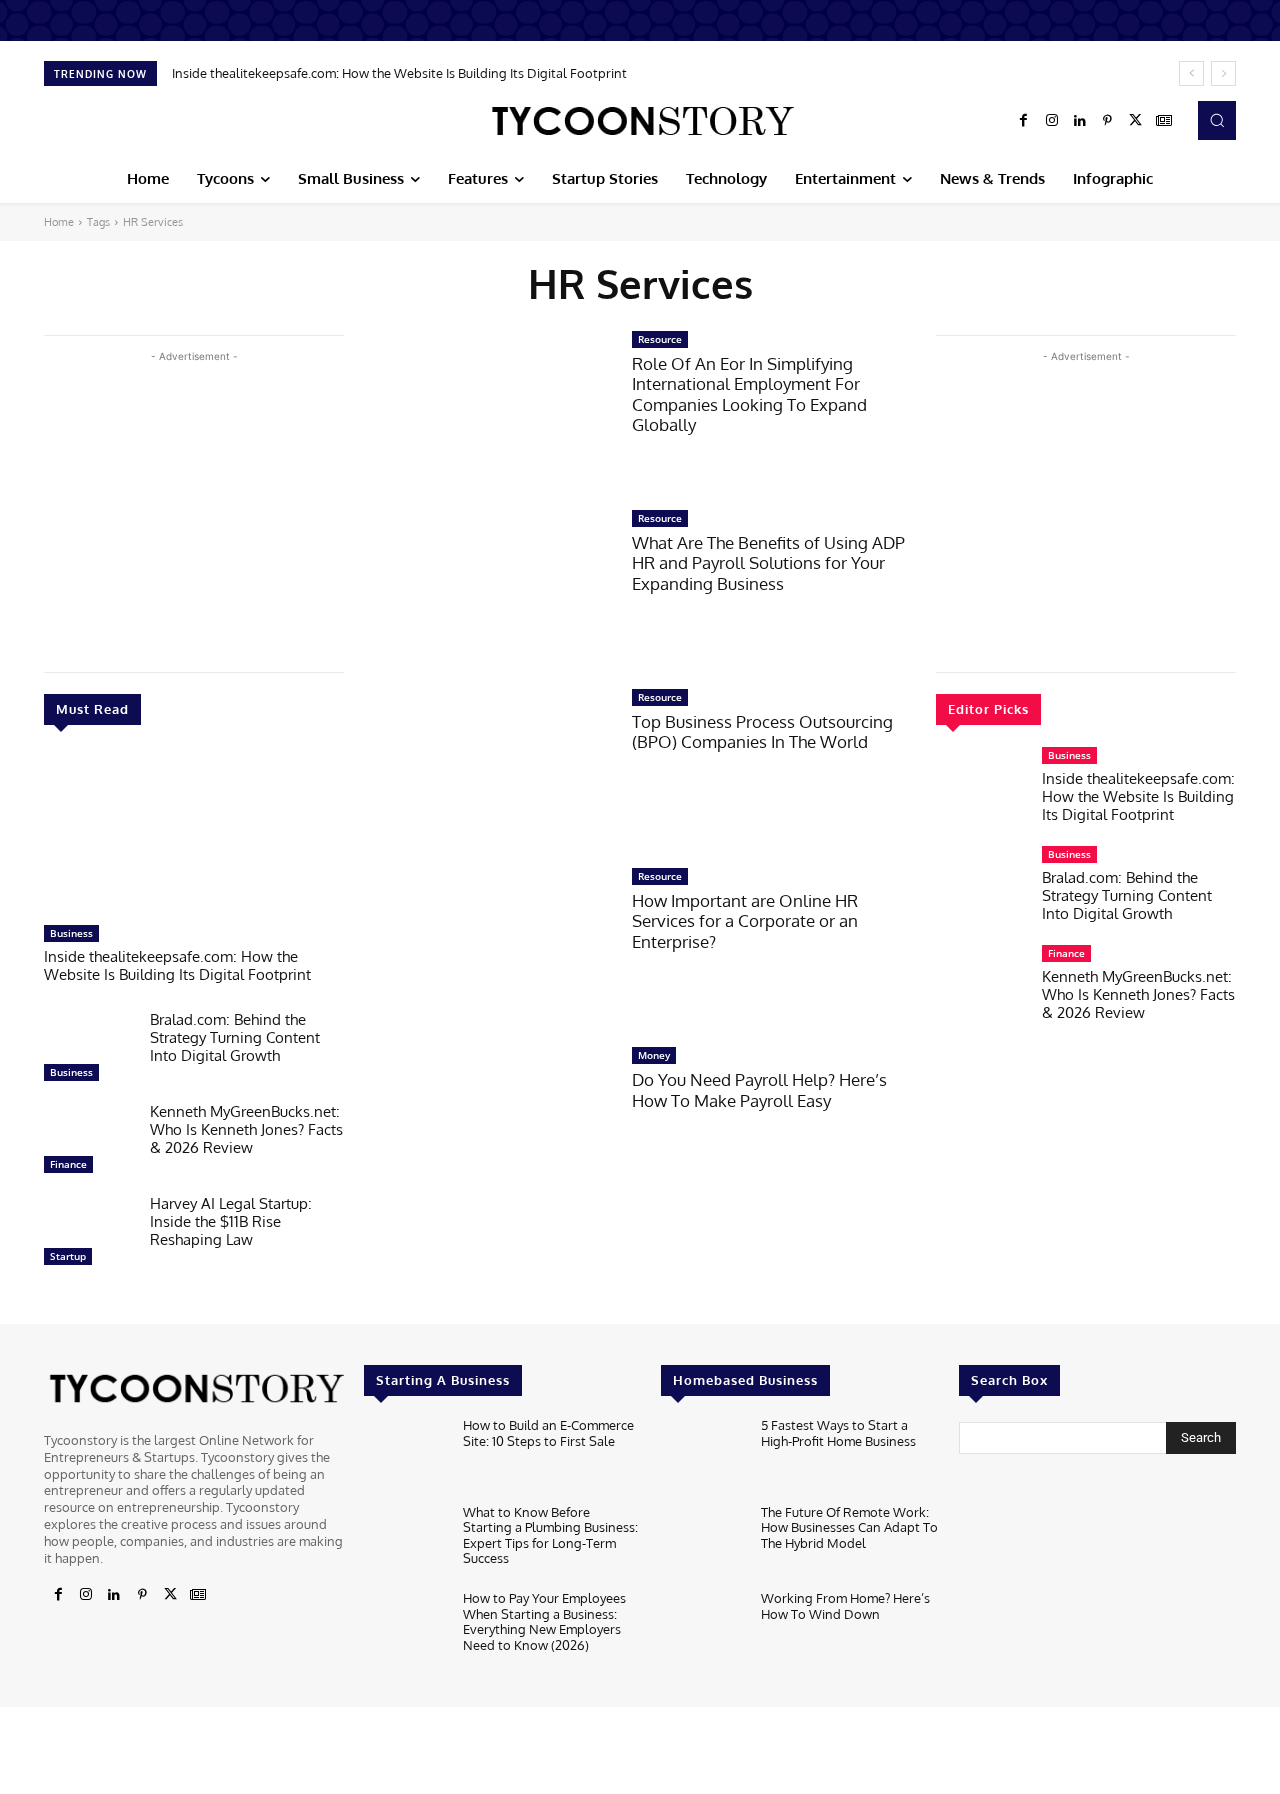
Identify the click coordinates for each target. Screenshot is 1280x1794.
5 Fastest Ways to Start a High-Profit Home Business (838, 1433)
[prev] (1191, 73)
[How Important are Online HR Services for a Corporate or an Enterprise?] (488, 946)
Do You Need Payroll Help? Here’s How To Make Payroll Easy (759, 1089)
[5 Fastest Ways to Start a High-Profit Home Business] (702, 1455)
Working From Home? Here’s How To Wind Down (845, 1606)
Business (71, 933)
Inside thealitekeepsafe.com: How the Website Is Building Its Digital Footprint (399, 73)
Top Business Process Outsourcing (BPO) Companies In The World (762, 731)
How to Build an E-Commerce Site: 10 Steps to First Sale (548, 1433)
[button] (1217, 120)
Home (59, 222)
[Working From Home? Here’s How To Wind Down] (702, 1628)
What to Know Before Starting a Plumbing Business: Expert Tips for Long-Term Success (550, 1535)
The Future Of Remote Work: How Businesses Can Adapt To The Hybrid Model (849, 1527)
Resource (660, 339)
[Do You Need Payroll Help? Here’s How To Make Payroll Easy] (488, 1125)
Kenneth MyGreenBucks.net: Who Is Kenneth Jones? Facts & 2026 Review (246, 1129)
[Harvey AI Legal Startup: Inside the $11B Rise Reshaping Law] (89, 1235)
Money (654, 1055)
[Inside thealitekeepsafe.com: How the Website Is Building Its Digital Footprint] (194, 835)
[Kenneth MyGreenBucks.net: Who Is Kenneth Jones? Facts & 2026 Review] (89, 1143)
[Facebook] (1024, 121)
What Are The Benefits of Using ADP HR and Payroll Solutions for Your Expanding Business (768, 563)
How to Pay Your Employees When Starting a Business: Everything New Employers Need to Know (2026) (544, 1621)
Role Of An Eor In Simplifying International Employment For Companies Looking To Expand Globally (749, 394)
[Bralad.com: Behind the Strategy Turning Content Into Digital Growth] (89, 1051)
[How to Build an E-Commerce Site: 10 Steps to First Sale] (405, 1455)
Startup (68, 1256)
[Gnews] (1164, 121)
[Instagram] (1052, 121)
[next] (1223, 73)
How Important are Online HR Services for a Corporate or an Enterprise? (745, 921)
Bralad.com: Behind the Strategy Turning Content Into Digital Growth (235, 1037)
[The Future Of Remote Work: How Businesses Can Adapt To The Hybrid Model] (702, 1542)
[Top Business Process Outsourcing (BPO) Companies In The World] (488, 767)
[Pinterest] (1108, 121)
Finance (68, 1164)
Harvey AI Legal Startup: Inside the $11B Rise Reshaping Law (231, 1221)
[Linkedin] (1080, 121)
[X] (1136, 121)
